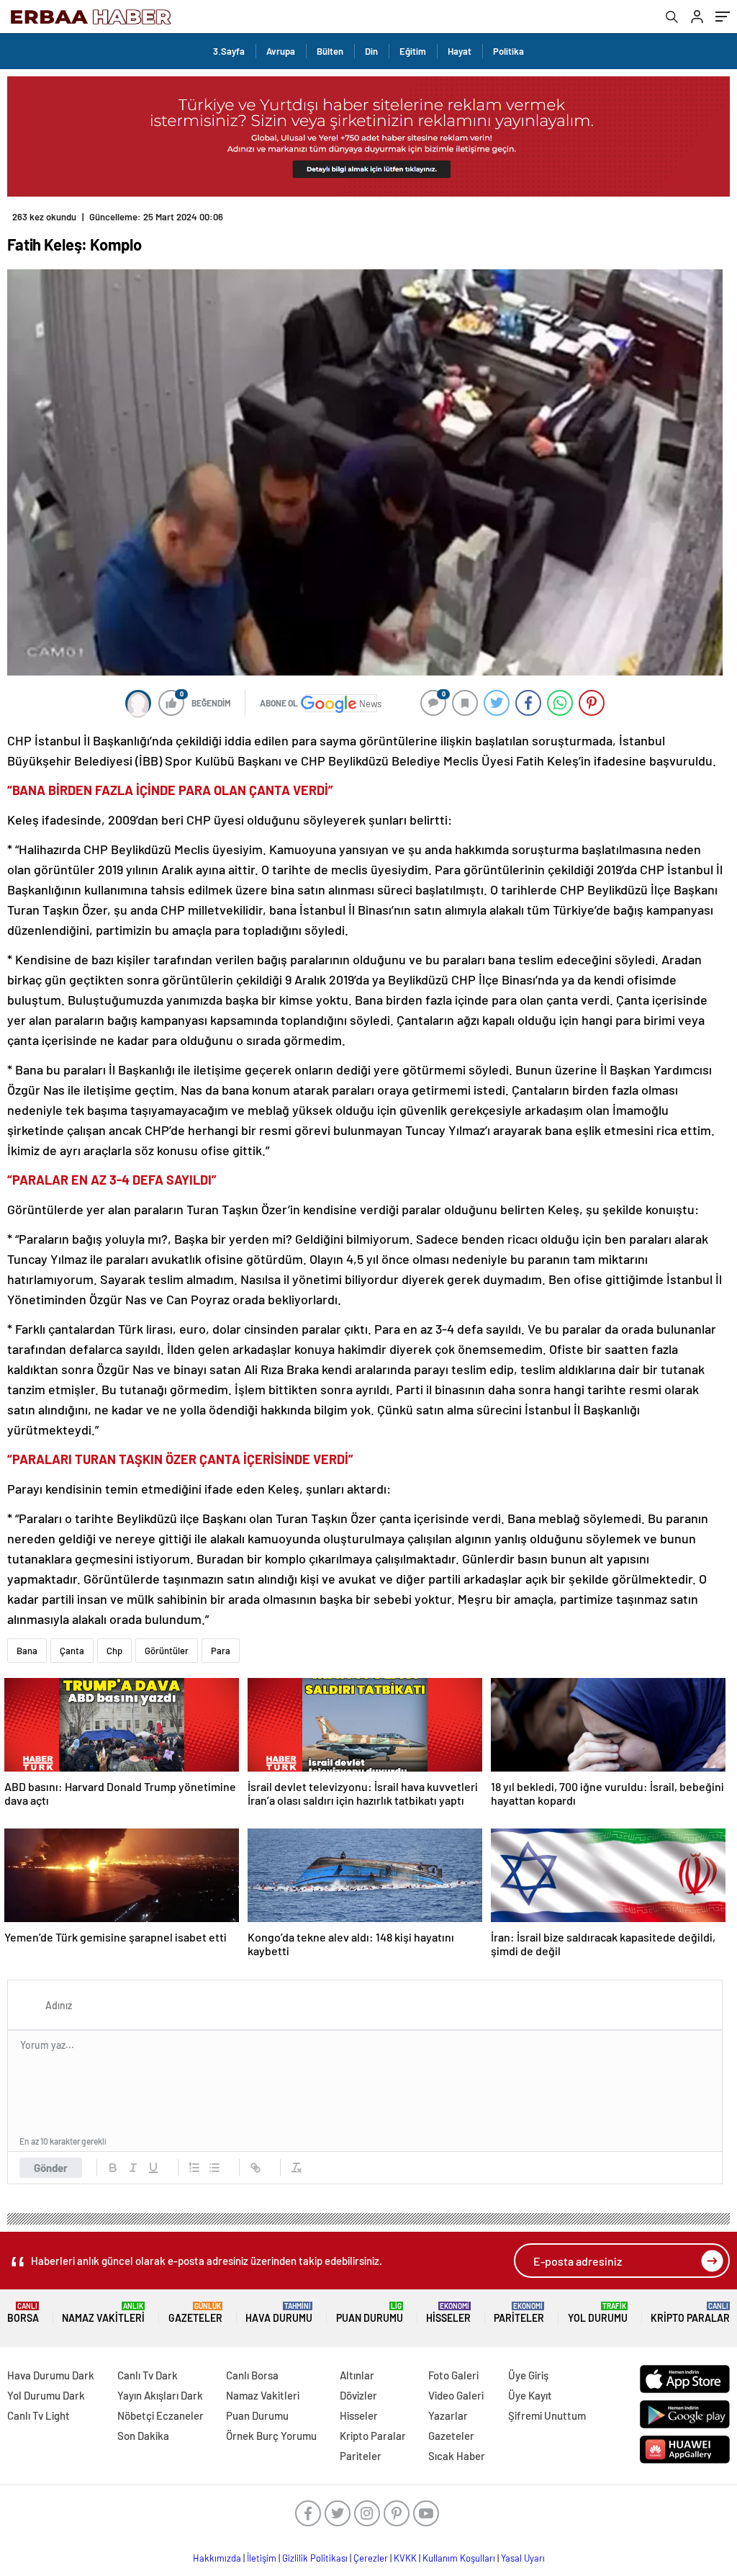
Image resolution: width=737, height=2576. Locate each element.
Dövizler (358, 2395)
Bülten (330, 51)
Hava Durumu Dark (51, 2375)
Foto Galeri (453, 2375)
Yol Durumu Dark (46, 2395)
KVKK (405, 2558)
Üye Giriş (528, 2375)
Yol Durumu (598, 2313)
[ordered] (194, 2168)
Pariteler (519, 2313)
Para (221, 1651)
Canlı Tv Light (39, 2415)
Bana (27, 1651)
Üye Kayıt (530, 2395)
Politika (508, 51)
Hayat (460, 51)
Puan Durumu (370, 2313)
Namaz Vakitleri (103, 2313)
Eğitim (413, 51)
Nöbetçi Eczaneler (160, 2415)
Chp (114, 1651)
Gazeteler (195, 2313)
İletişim (262, 2558)
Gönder (51, 2168)
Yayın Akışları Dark (160, 2395)
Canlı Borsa (252, 2375)
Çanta (72, 1651)
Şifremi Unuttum (547, 2415)
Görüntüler (167, 1651)
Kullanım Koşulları (459, 2558)
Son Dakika (143, 2436)
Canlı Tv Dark (148, 2375)
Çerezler (371, 2558)
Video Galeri (456, 2395)
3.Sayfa (229, 51)
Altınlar (357, 2375)
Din (371, 51)
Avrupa (281, 51)
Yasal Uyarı (523, 2558)
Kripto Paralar (690, 2313)
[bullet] (214, 2168)
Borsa (23, 2313)
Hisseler (448, 2313)
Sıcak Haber (457, 2456)
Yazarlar (448, 2415)
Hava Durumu (279, 2313)
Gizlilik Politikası (315, 2558)
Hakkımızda (217, 2558)
